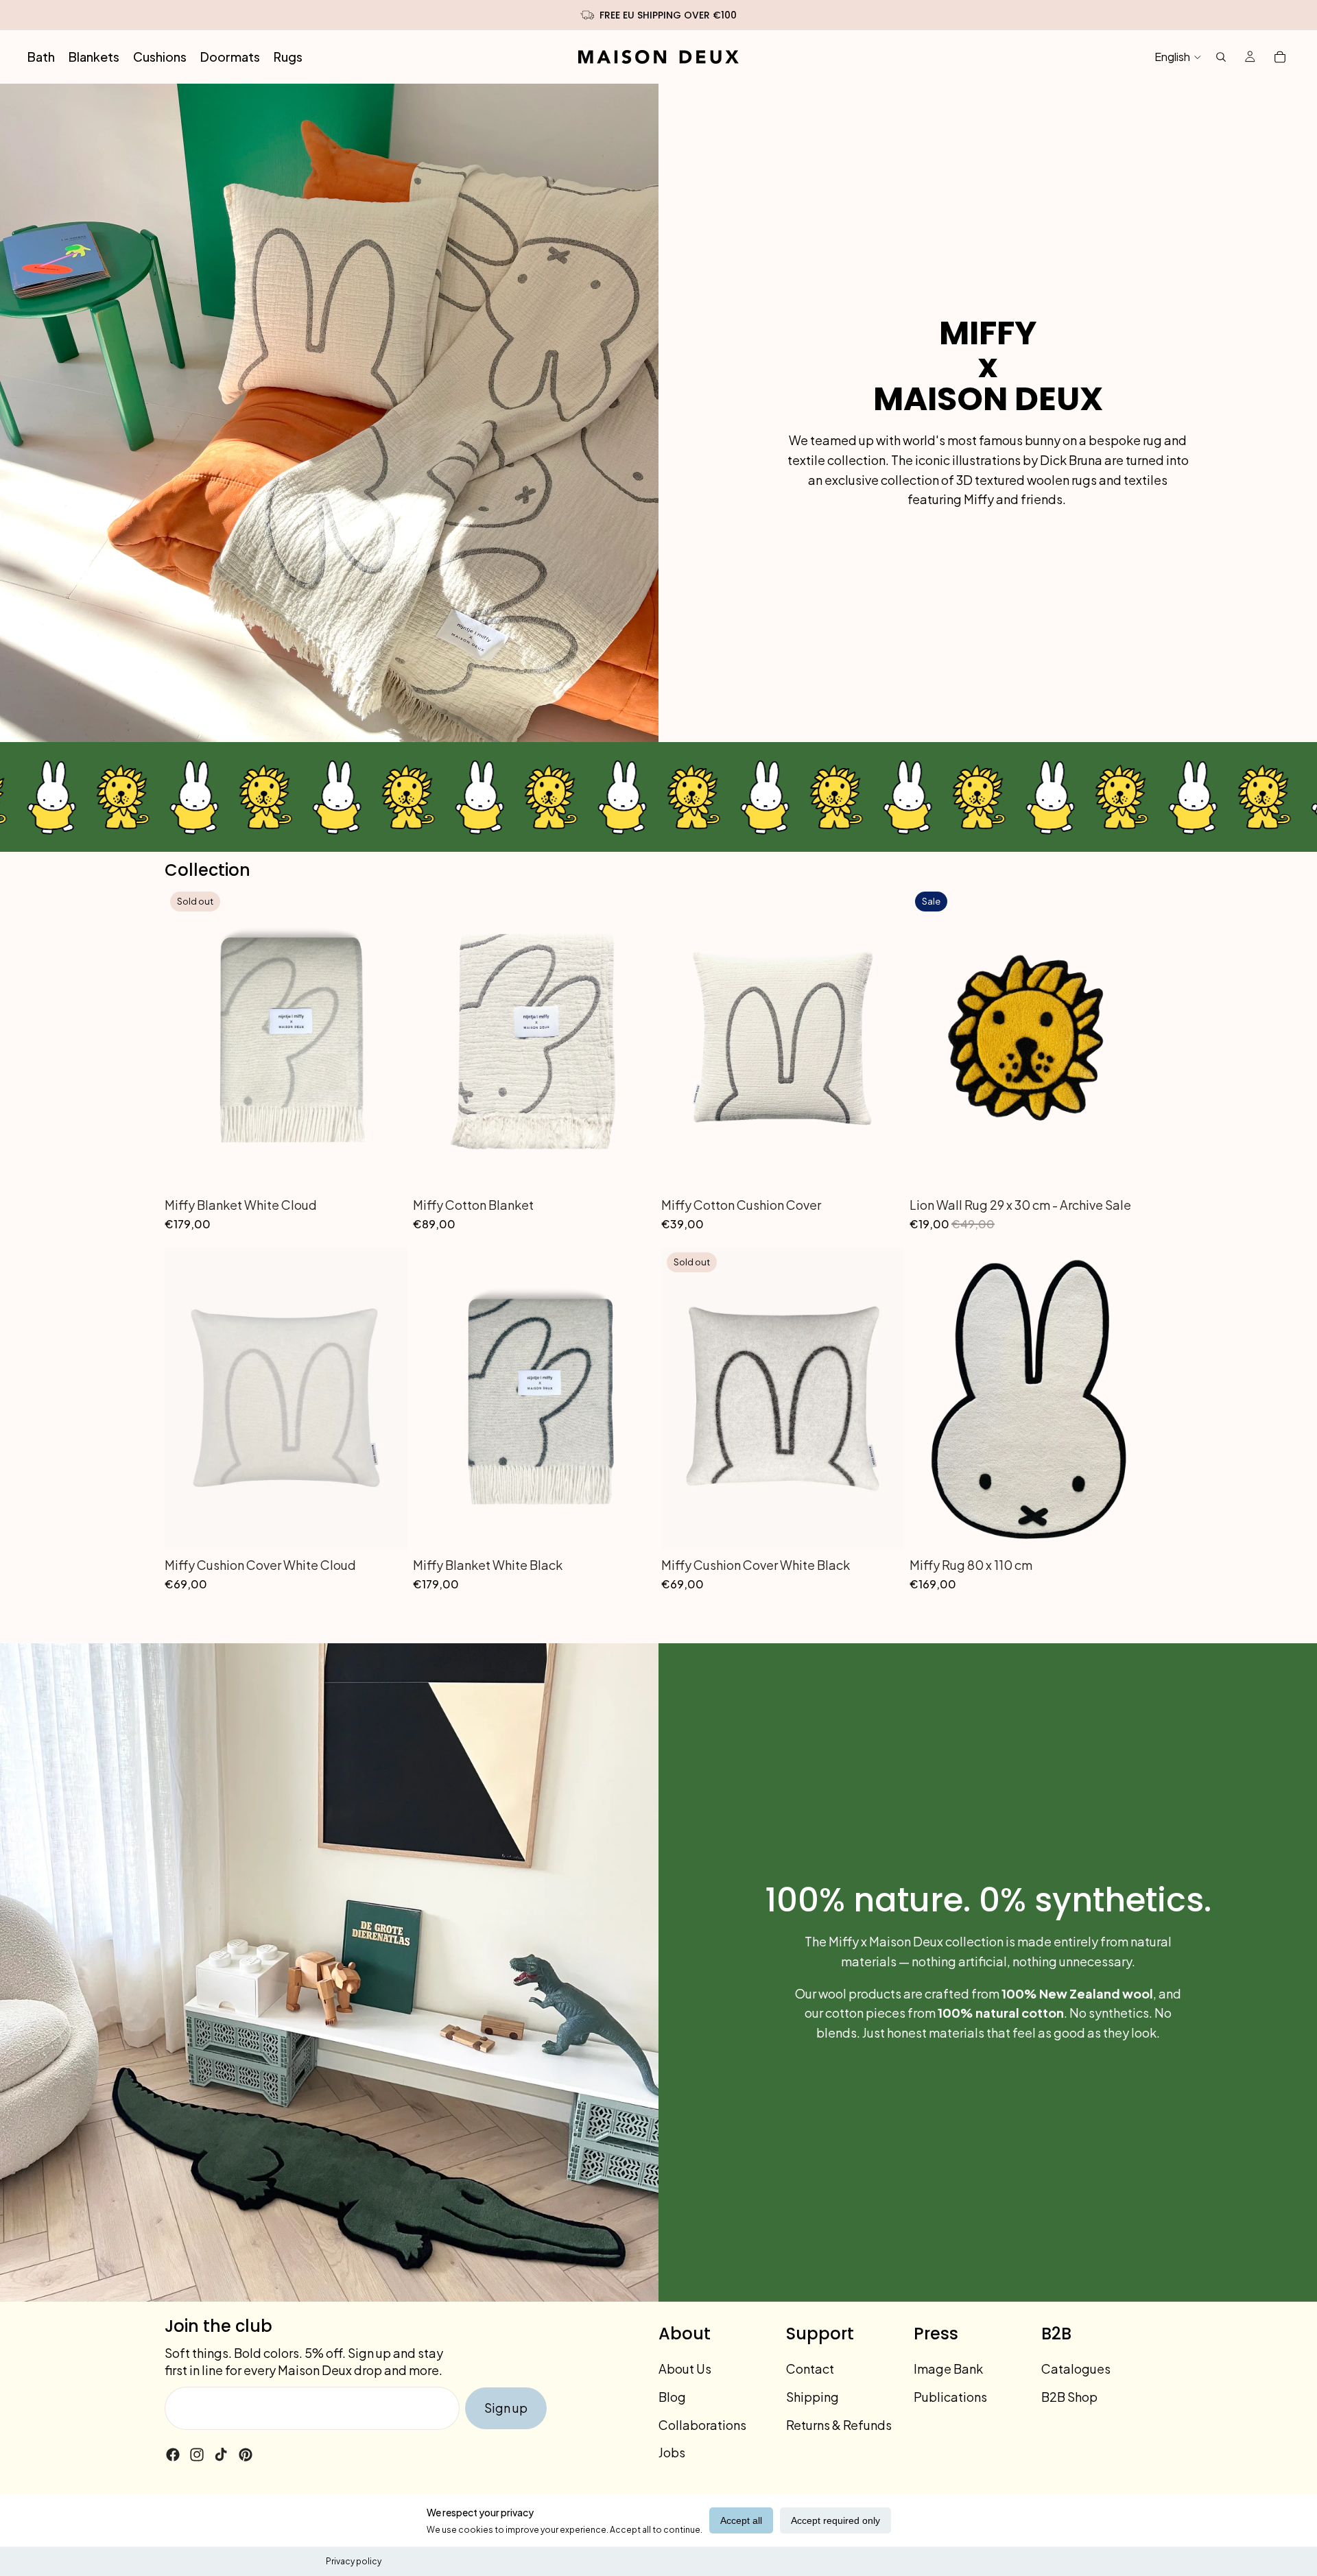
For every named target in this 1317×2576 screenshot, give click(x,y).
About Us (685, 2369)
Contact (810, 2369)
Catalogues (1076, 2369)
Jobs (672, 2452)
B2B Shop (1069, 2397)
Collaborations (702, 2425)
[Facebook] (173, 2455)
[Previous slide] (185, 1038)
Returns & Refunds (839, 2425)
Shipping (812, 2397)
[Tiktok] (221, 2455)
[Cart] (1280, 57)
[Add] (634, 1169)
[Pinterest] (246, 2455)
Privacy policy (354, 2561)
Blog (672, 2397)
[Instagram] (197, 2455)
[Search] (1221, 57)
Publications (950, 2397)
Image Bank (948, 2369)
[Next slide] (387, 1038)
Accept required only (835, 2520)
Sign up (506, 2408)
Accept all (741, 2520)
